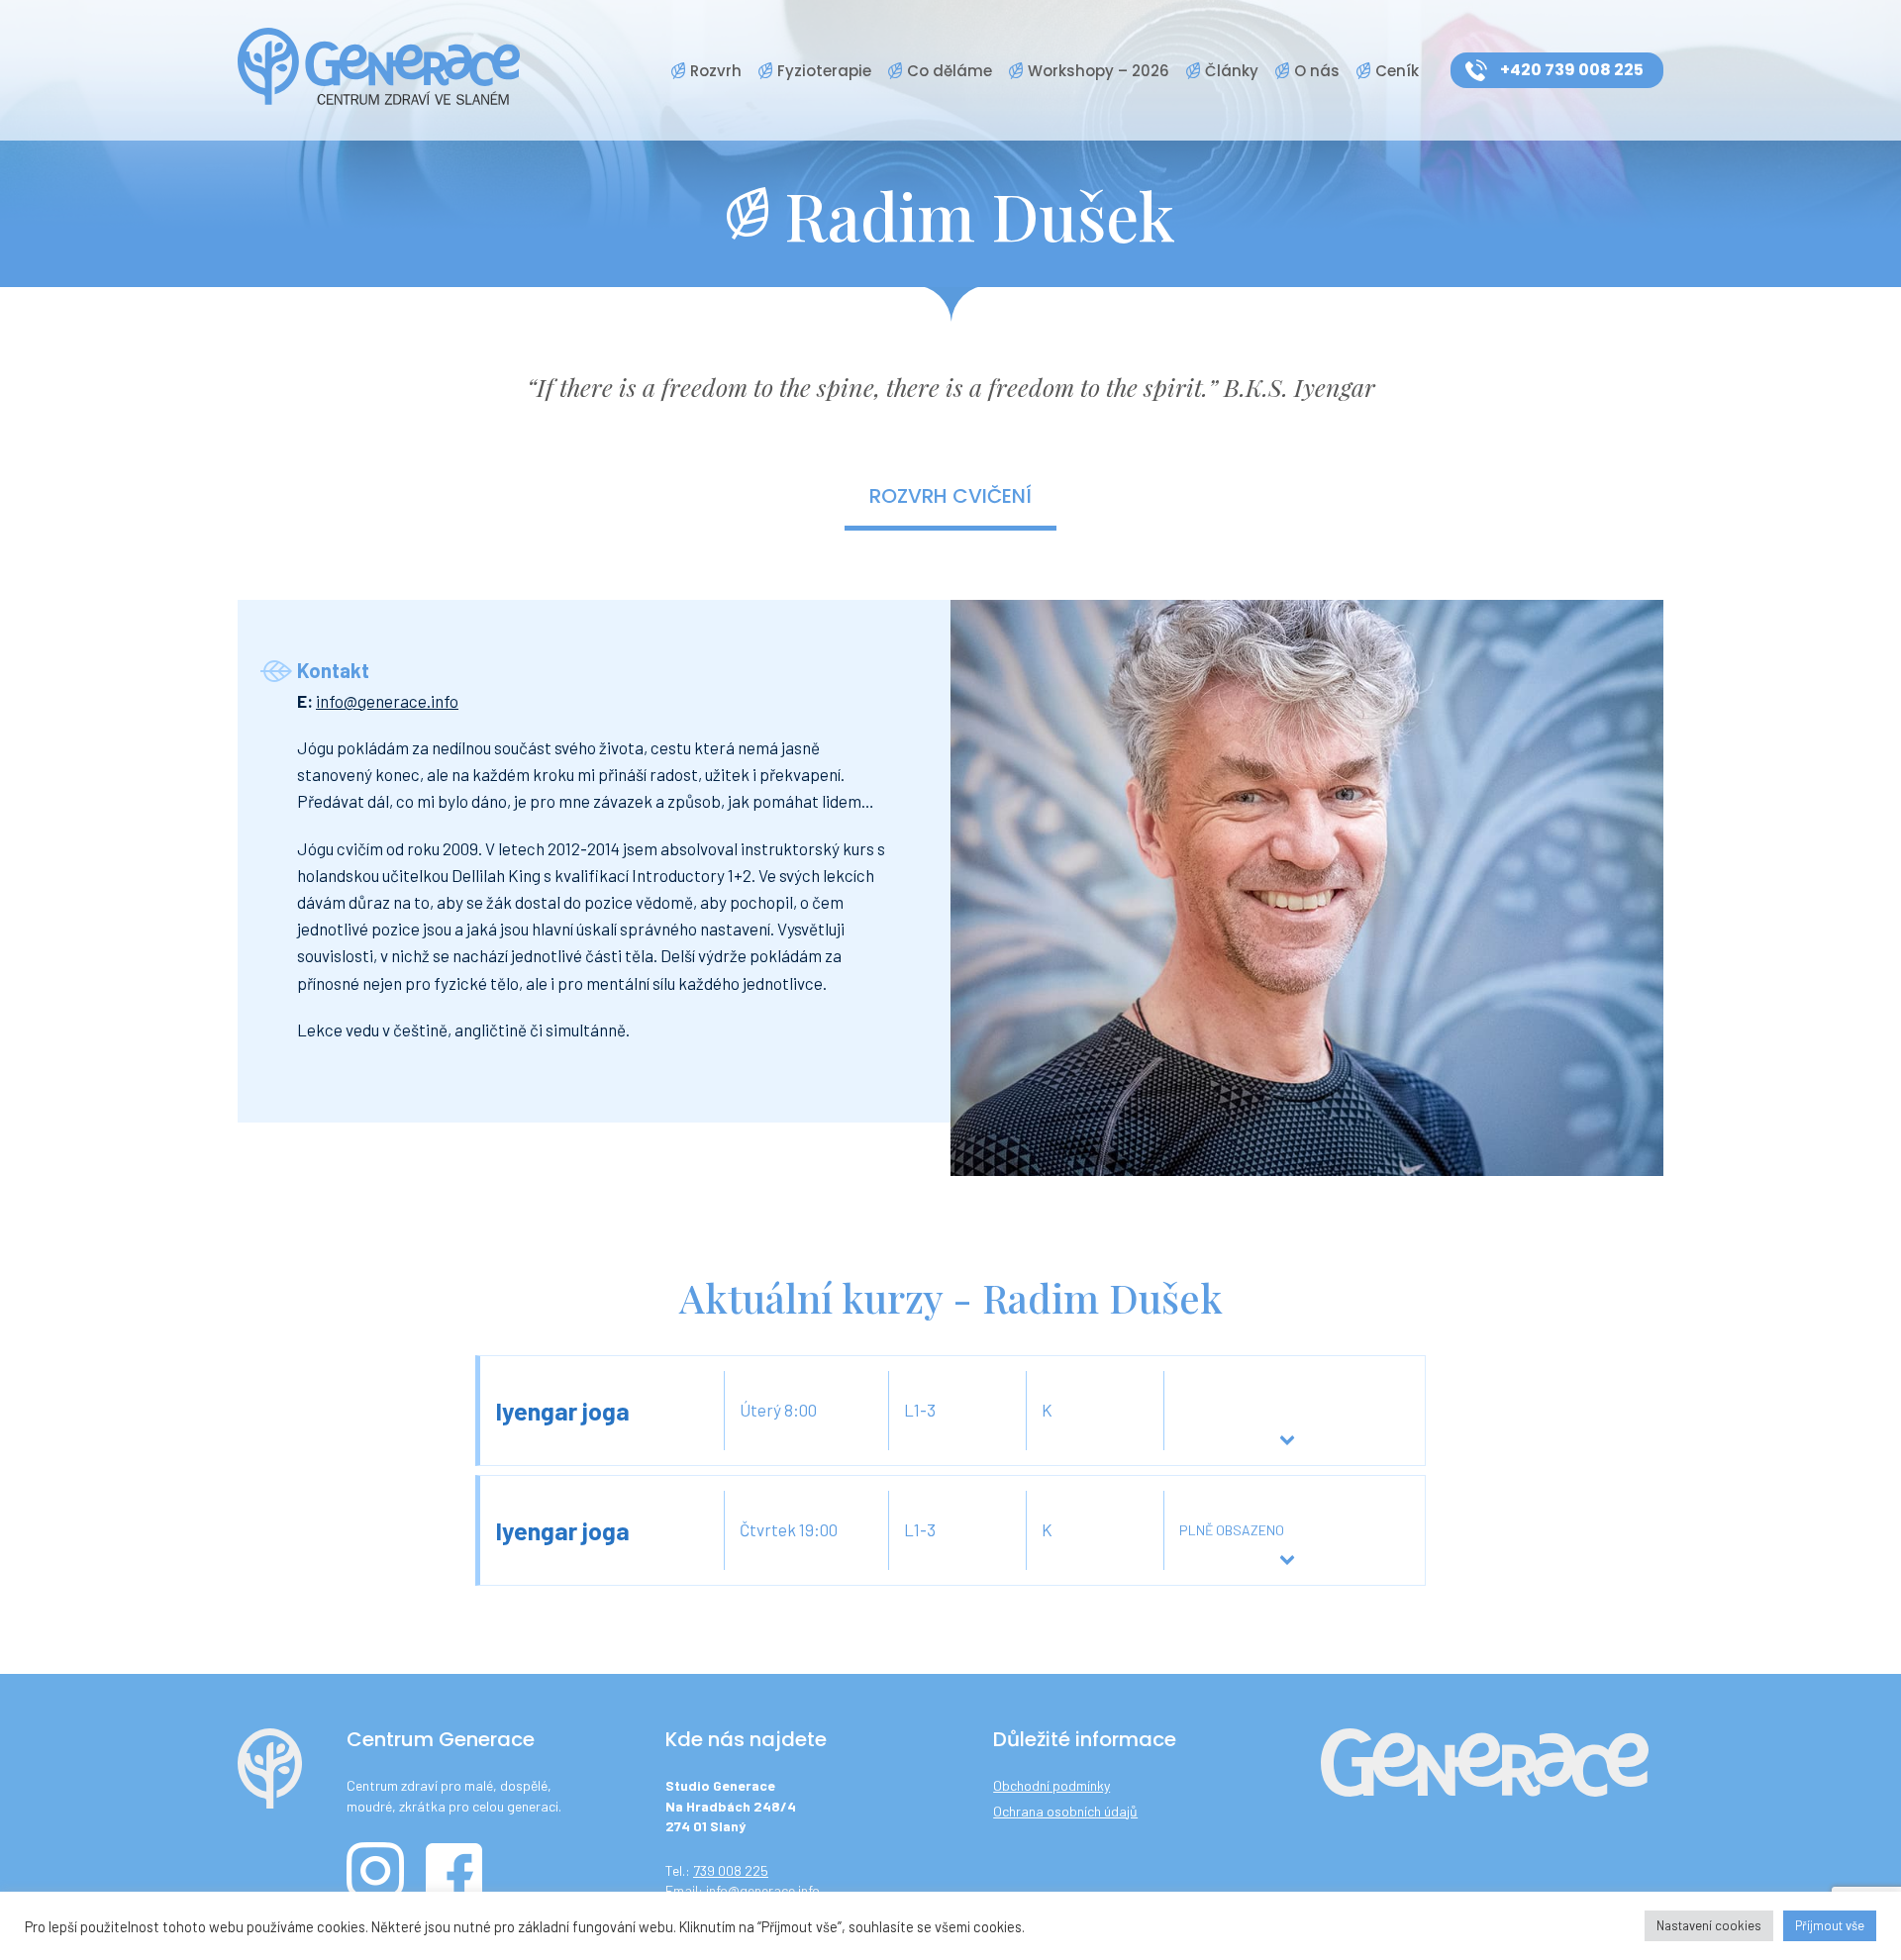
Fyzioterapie (824, 71)
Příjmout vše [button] (1830, 1925)
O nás (1317, 71)
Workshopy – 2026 (1099, 71)
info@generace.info (387, 701)
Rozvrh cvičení (950, 496)
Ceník (1397, 71)
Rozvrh (716, 71)
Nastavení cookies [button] (1709, 1925)
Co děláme (950, 71)
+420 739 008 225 (1572, 70)
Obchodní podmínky (1051, 1785)
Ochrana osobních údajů (1065, 1811)
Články (1232, 71)
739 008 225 (731, 1870)
